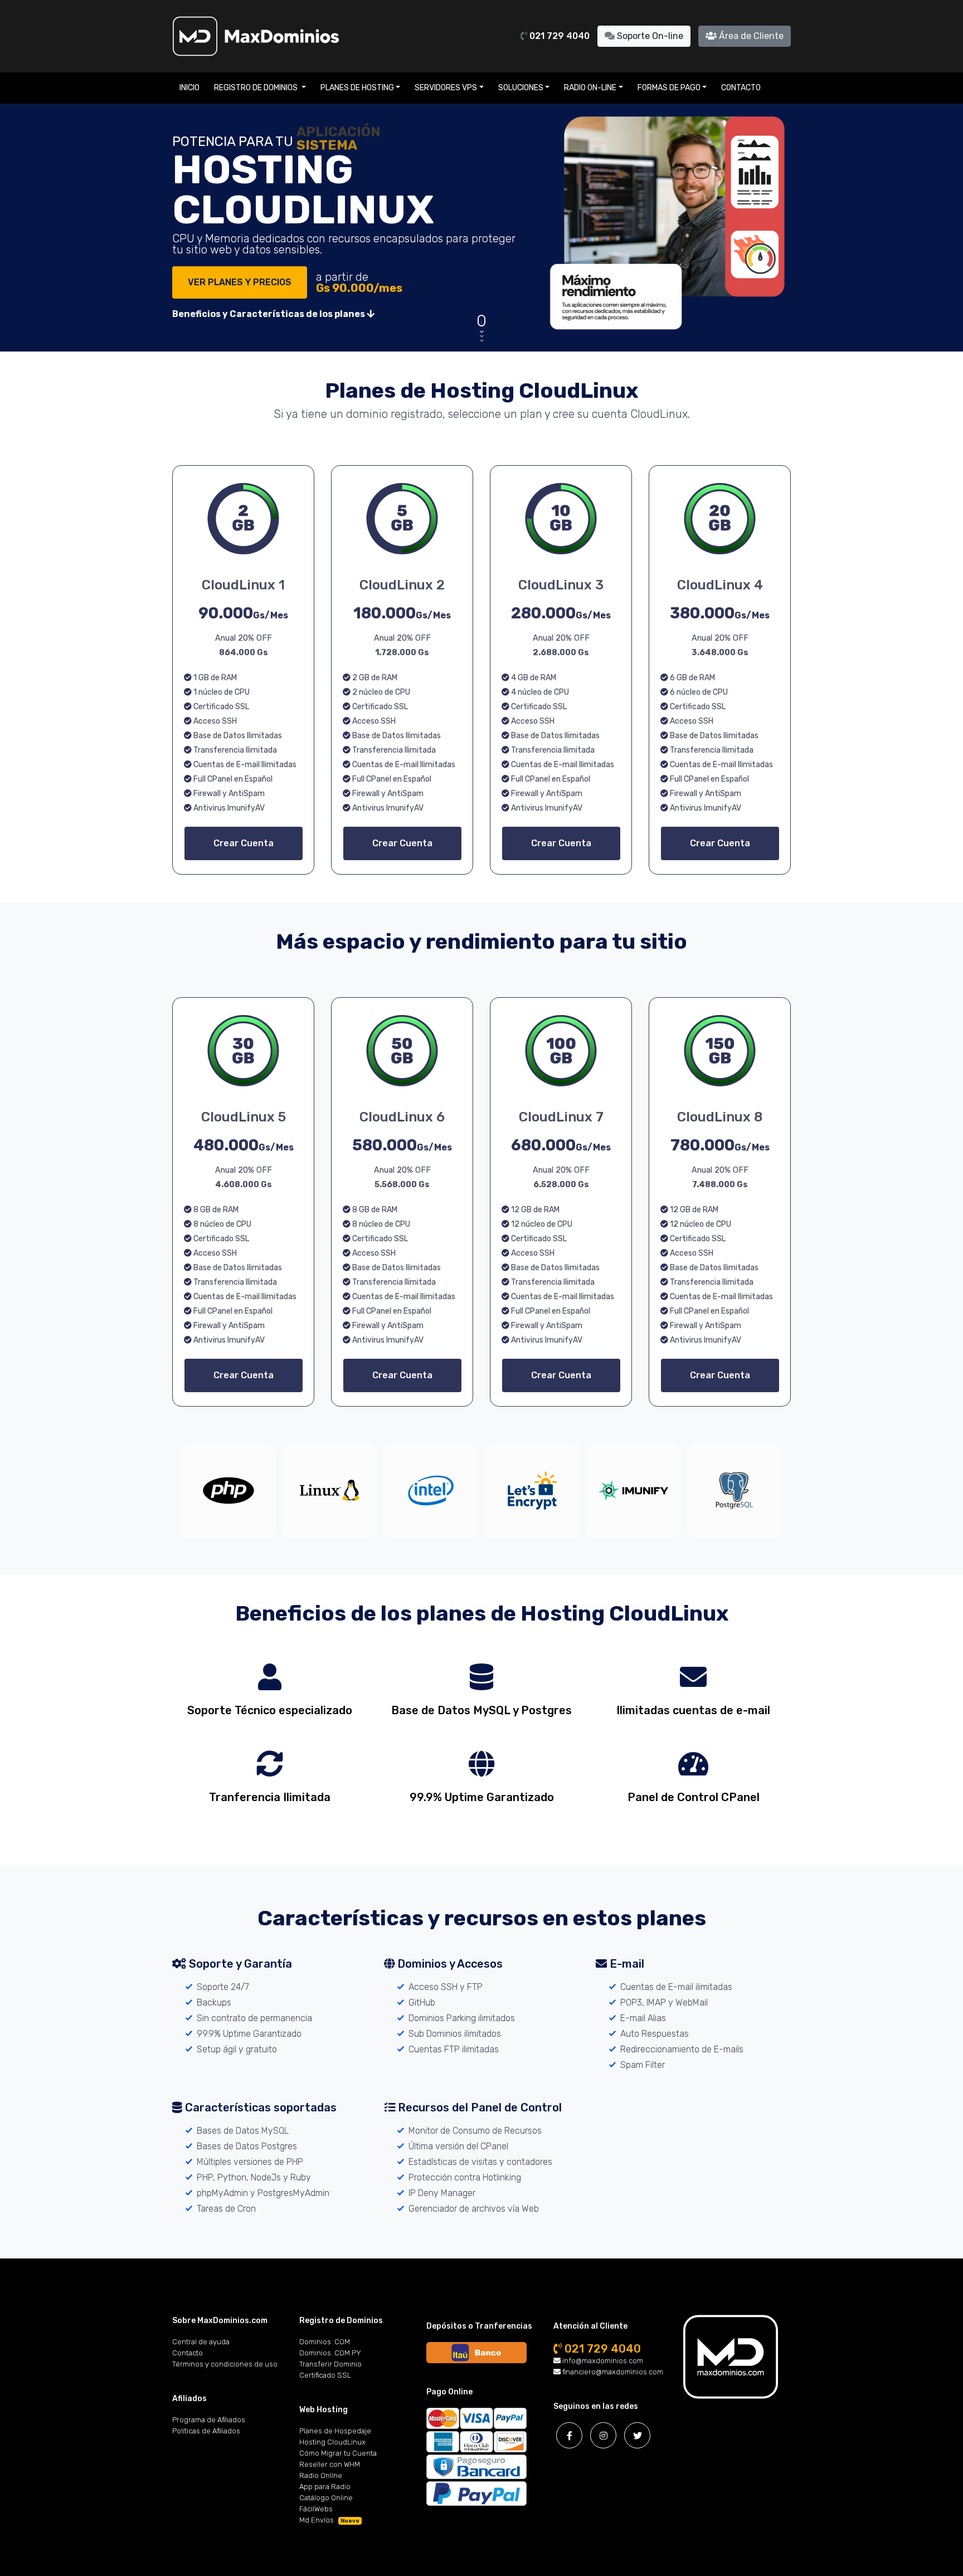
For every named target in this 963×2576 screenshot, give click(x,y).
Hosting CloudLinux (332, 2442)
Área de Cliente (750, 36)
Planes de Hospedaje (335, 2431)
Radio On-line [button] (590, 88)
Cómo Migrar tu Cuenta (338, 2453)
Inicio (189, 88)
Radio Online (321, 2475)
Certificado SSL (325, 2375)
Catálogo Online (326, 2498)
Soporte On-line (649, 36)
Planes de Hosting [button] (357, 88)
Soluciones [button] (521, 88)
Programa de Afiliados (209, 2420)
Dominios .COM (325, 2342)
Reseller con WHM (330, 2464)
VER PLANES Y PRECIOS (240, 282)
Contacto (741, 88)
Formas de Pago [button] (669, 88)
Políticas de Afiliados (206, 2431)
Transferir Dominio (330, 2364)
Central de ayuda (201, 2342)
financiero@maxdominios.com (612, 2372)
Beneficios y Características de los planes (269, 314)
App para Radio (325, 2487)
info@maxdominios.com (602, 2361)
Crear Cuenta (244, 843)
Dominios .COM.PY (330, 2353)
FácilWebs (316, 2509)
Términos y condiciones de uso (225, 2364)
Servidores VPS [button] (446, 88)
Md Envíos (329, 2520)
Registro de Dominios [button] (257, 88)
